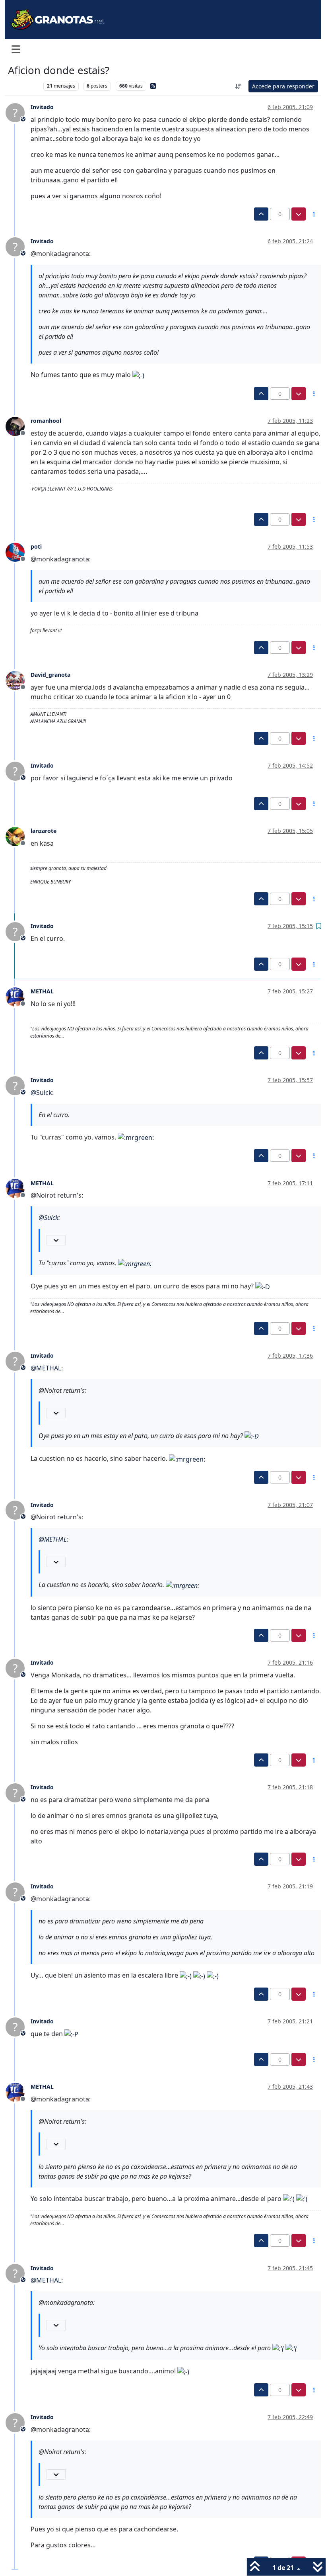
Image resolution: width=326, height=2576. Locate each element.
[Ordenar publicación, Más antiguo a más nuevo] (239, 86)
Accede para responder (283, 86)
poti (36, 546)
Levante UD (24, 86)
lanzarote (44, 831)
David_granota (50, 675)
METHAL (42, 991)
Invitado (42, 107)
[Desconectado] (18, 426)
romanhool (46, 421)
